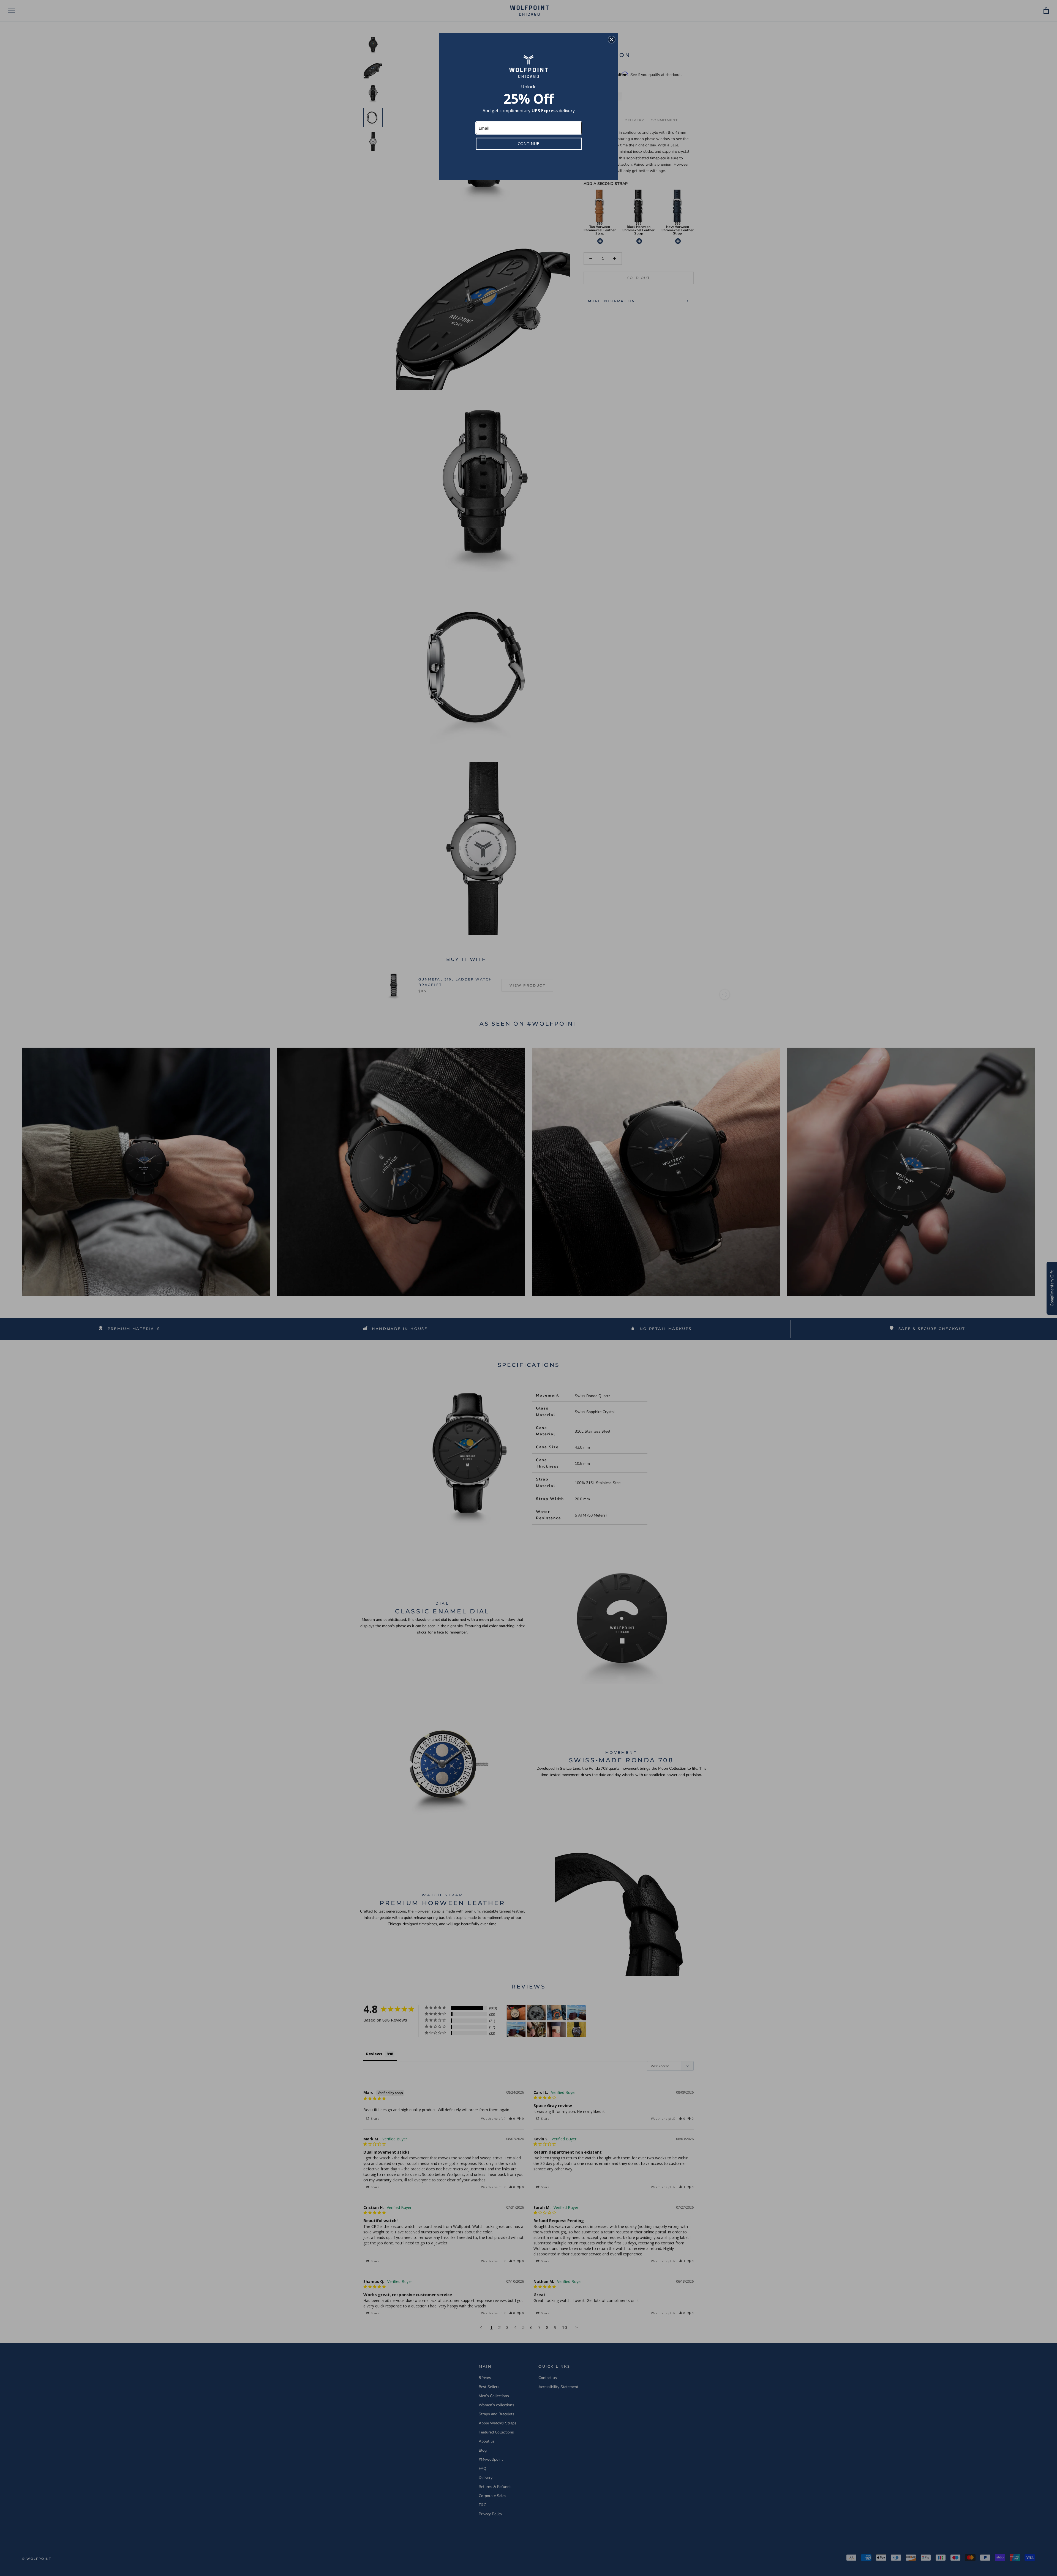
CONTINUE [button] (528, 143)
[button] (612, 40)
